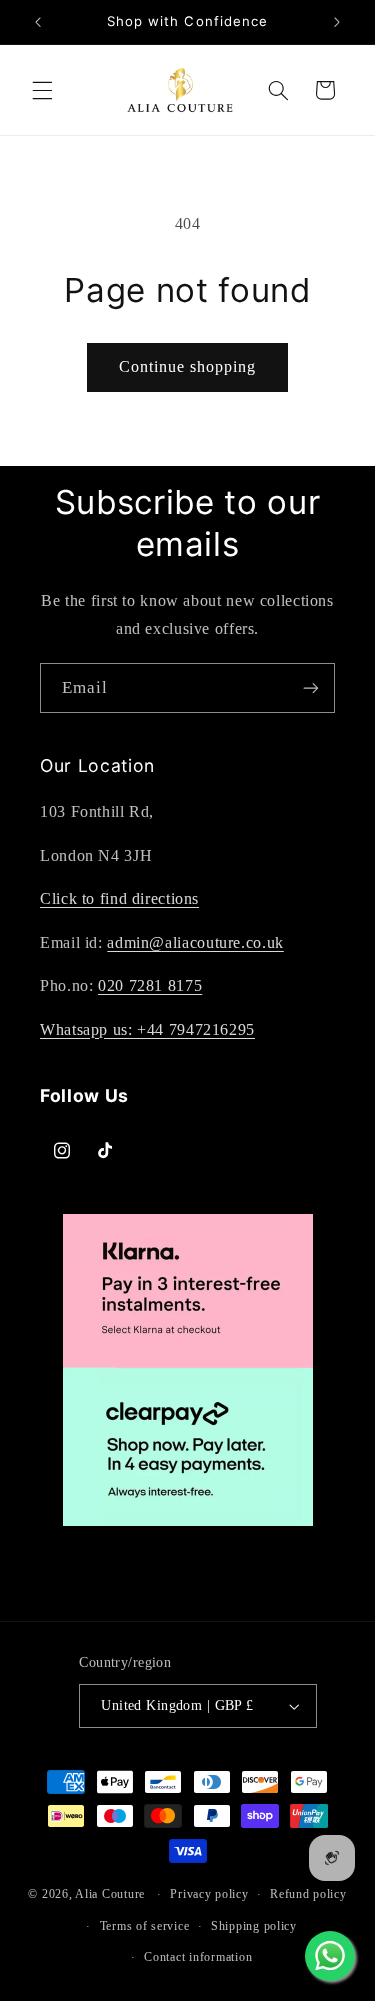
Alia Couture (110, 1894)
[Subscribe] (311, 687)
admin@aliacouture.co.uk (195, 942)
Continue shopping (188, 366)
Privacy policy (209, 1894)
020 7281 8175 (150, 985)
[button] (42, 90)
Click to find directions (119, 898)
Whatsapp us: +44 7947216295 (147, 1029)
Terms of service (145, 1926)
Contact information (198, 1957)
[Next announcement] (337, 22)
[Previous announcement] (38, 22)
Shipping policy (254, 1926)
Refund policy (308, 1894)
